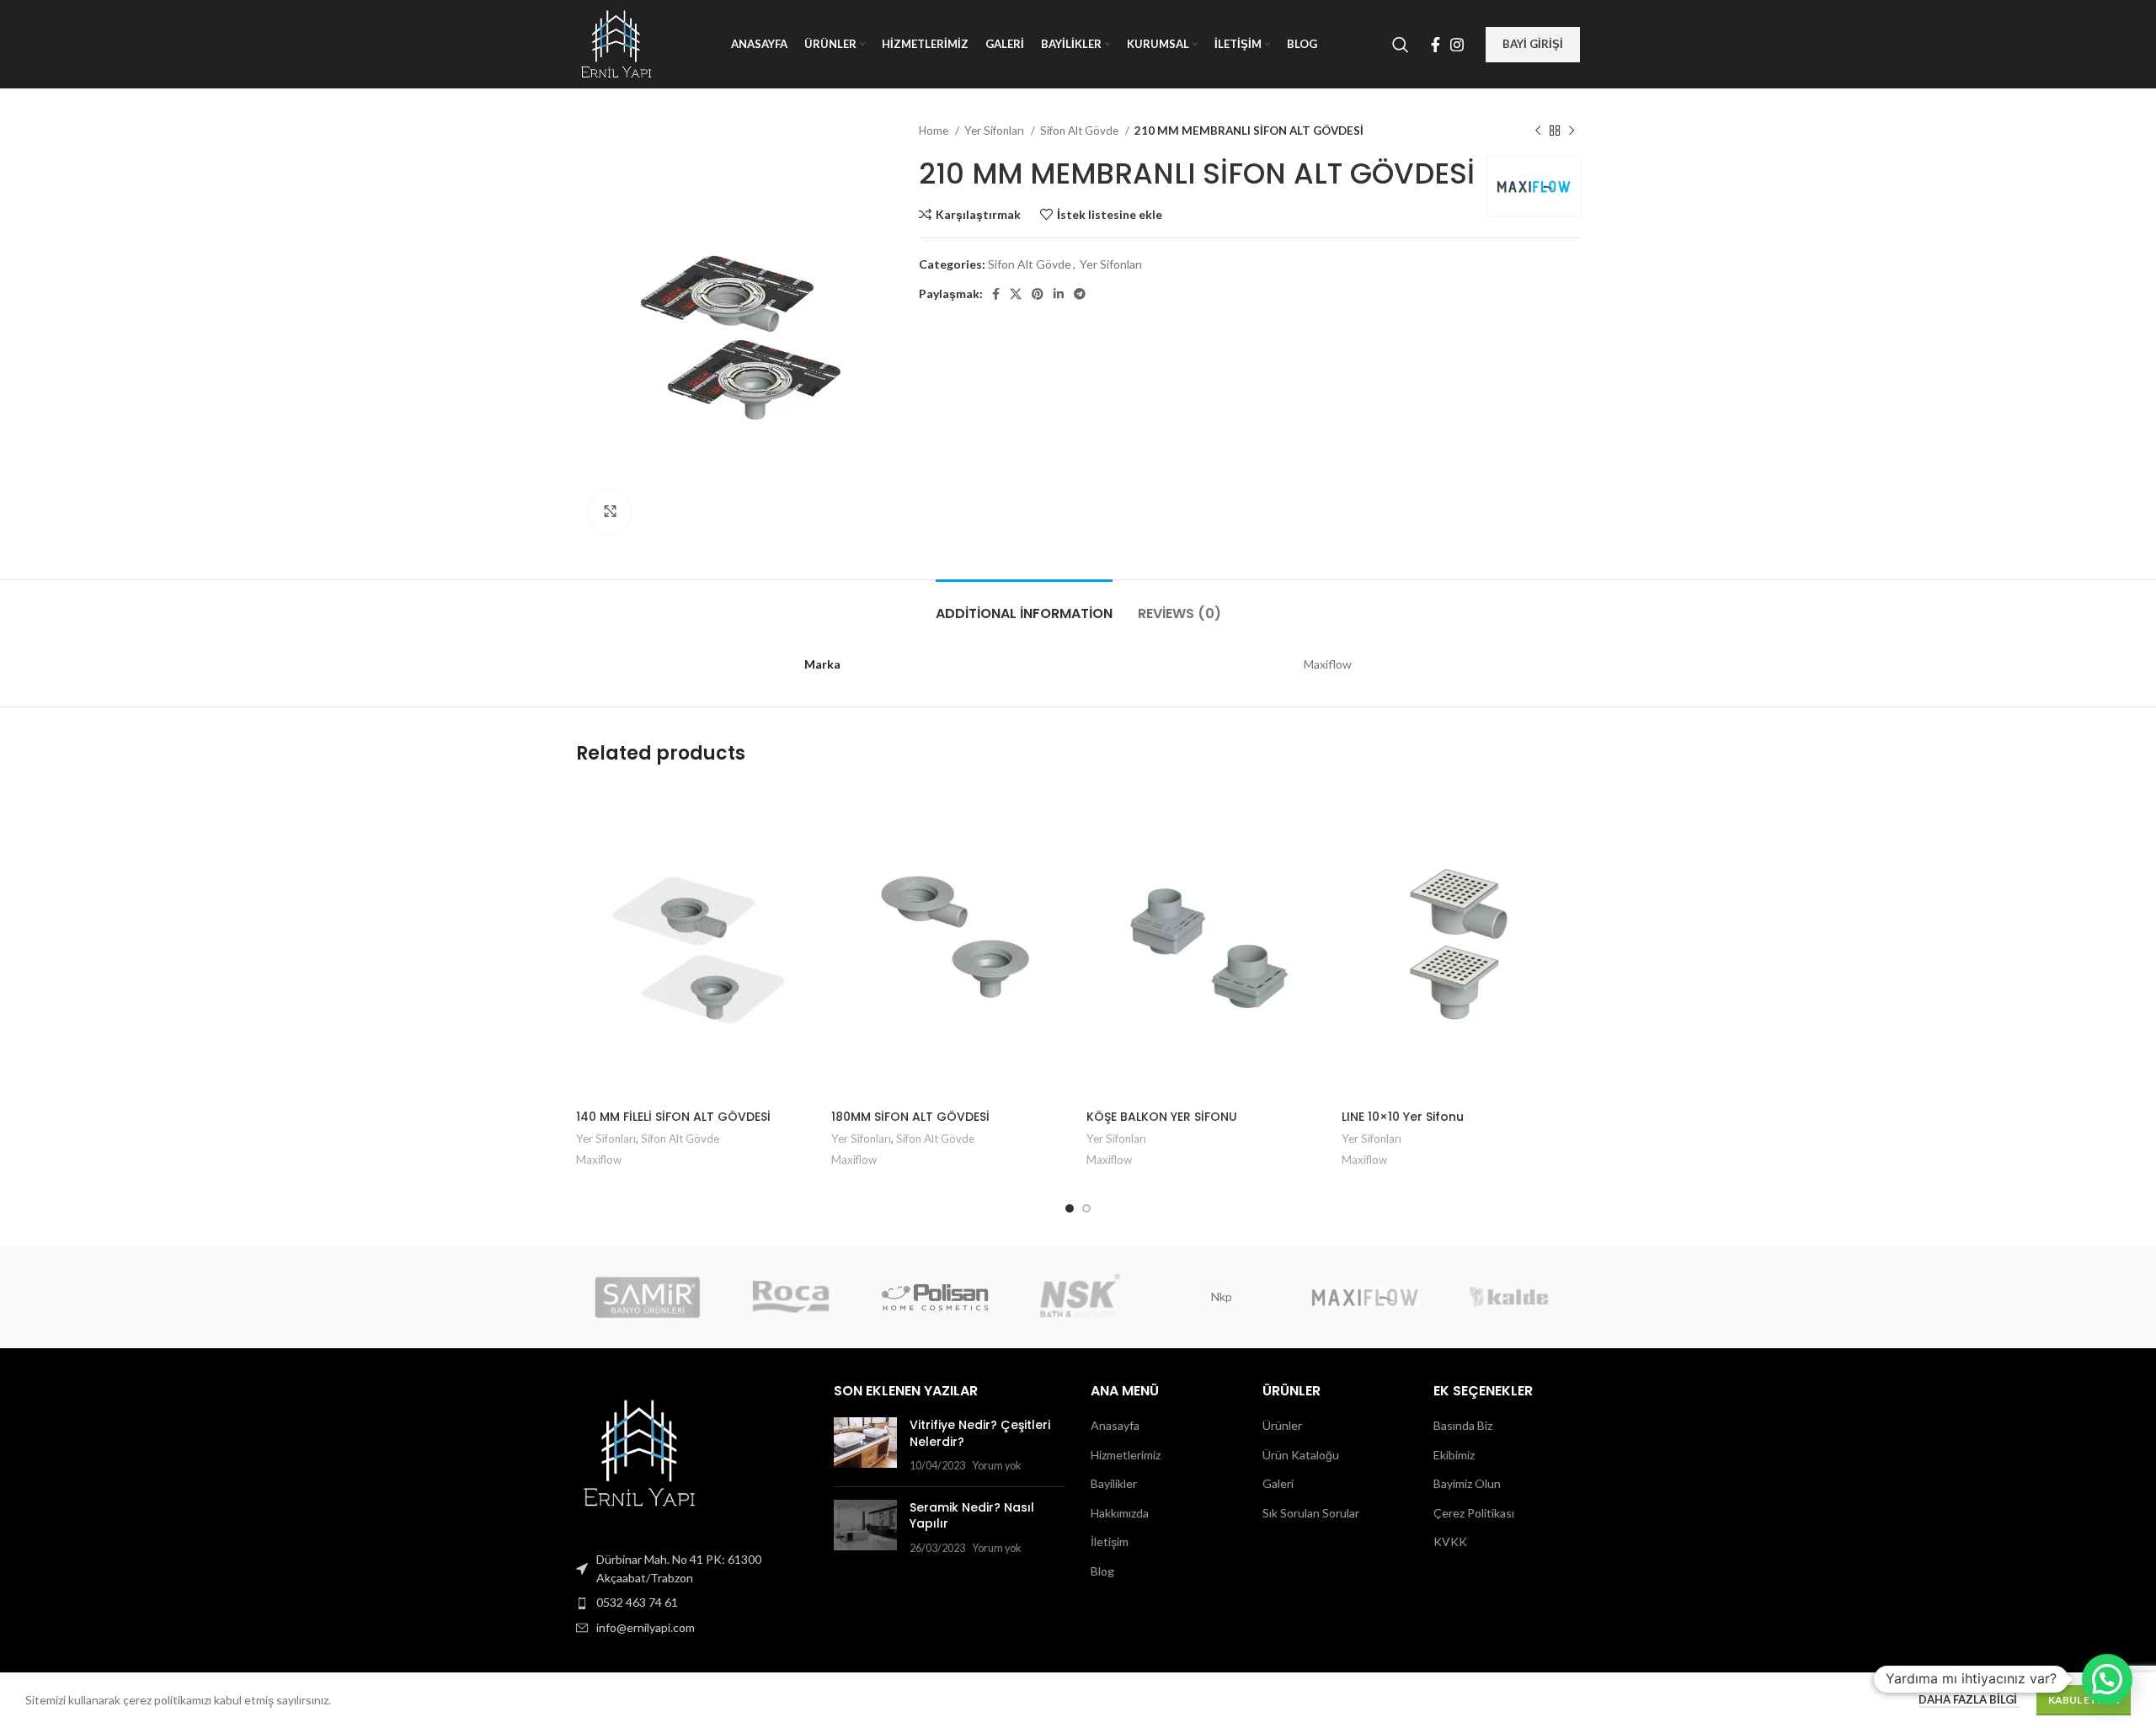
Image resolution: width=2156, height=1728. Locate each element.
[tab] (1024, 605)
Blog (1102, 1571)
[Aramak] (1401, 45)
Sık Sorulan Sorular (1311, 1513)
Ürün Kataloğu (1301, 1455)
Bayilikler (1114, 1483)
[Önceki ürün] (1538, 131)
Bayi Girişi (1533, 44)
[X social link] (1016, 294)
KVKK (1450, 1541)
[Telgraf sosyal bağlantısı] (1080, 294)
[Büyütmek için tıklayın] (610, 512)
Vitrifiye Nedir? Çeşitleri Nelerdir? (980, 1433)
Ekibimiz (1454, 1455)
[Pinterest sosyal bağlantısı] (1038, 294)
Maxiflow (599, 1160)
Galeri (1278, 1483)
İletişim (1110, 1541)
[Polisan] (935, 1297)
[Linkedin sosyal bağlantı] (1059, 294)
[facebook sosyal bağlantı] (1436, 45)
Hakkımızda (1120, 1513)
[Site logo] (616, 43)
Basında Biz (1463, 1425)
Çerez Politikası (1474, 1513)
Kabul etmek (2084, 1700)
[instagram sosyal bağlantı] (1457, 45)
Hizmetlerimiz (1126, 1455)
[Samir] (648, 1297)
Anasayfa (1115, 1425)
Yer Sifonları (995, 131)
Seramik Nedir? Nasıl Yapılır (972, 1516)
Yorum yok (997, 1466)
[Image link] (639, 1451)
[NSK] (1078, 1297)
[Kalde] (1508, 1297)
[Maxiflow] (1364, 1297)
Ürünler (1282, 1425)
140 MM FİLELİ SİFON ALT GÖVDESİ (673, 1117)
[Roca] (791, 1297)
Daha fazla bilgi (1969, 1699)
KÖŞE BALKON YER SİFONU (1162, 1117)
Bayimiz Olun (1467, 1483)
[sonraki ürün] (1572, 131)
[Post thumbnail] (865, 1445)
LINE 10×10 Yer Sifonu (1403, 1117)
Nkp (1222, 1296)
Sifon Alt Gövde (1081, 131)
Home (935, 131)
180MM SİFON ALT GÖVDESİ (910, 1117)
